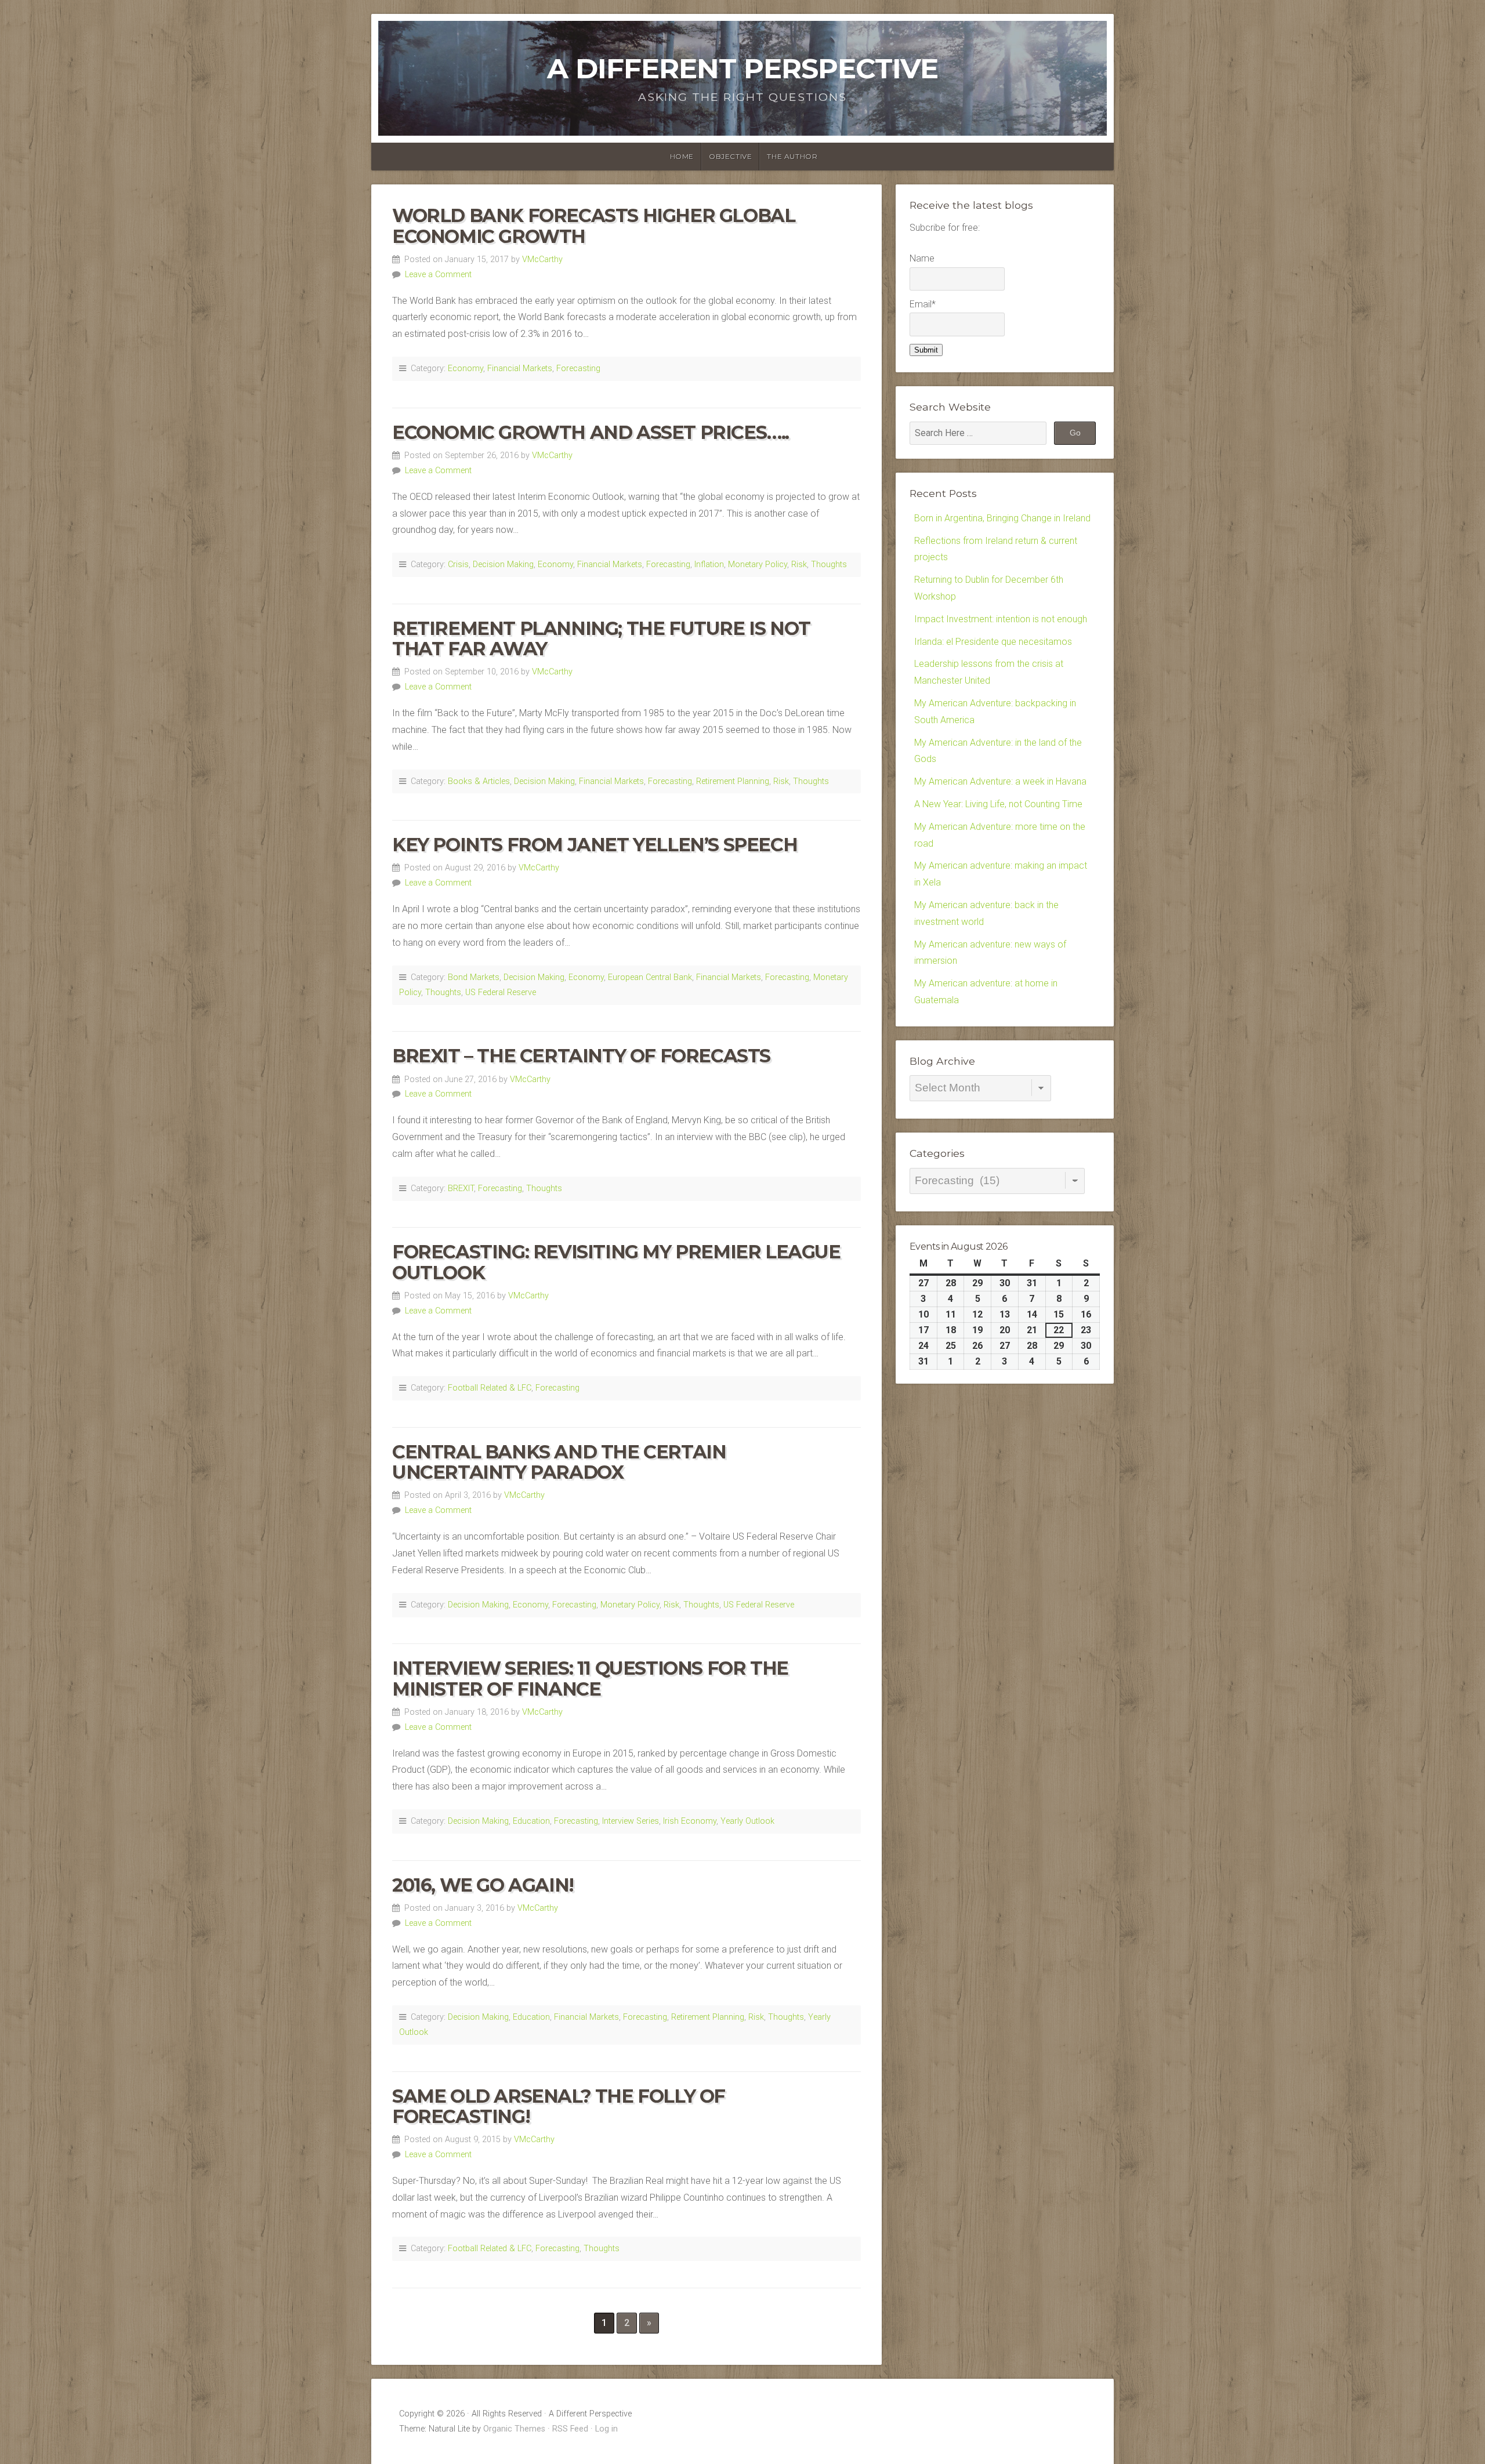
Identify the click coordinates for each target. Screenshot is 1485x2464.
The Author (792, 156)
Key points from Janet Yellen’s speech (595, 845)
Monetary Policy (758, 565)
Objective (730, 156)
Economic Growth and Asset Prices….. (591, 432)
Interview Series (631, 1821)
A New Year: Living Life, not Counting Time (998, 804)
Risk (799, 565)
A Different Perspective (742, 68)
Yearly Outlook (747, 1821)
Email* (923, 304)
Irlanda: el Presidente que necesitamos (993, 642)
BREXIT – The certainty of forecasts (581, 1056)
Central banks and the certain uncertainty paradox (559, 1462)
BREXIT (461, 1189)
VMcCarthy (542, 260)
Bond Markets (474, 977)
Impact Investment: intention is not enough (1001, 619)
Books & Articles (479, 781)
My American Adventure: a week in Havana (1000, 781)
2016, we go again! (483, 1885)
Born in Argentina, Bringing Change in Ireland (1002, 518)
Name (922, 258)
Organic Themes (514, 2429)
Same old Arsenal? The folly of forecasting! (559, 2106)
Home (682, 156)
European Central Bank (650, 977)
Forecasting (578, 369)
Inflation (709, 565)
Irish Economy (690, 1821)
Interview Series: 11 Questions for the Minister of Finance (590, 1678)
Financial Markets (520, 369)
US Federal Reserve (501, 993)
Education (531, 1821)
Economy (466, 369)
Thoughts (829, 565)
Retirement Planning (733, 781)
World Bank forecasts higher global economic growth (593, 226)
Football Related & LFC (490, 1388)
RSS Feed (570, 2429)
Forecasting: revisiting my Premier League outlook (616, 1262)
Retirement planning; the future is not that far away (601, 638)
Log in (606, 2429)
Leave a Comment (438, 275)
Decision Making (503, 565)
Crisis (458, 565)
